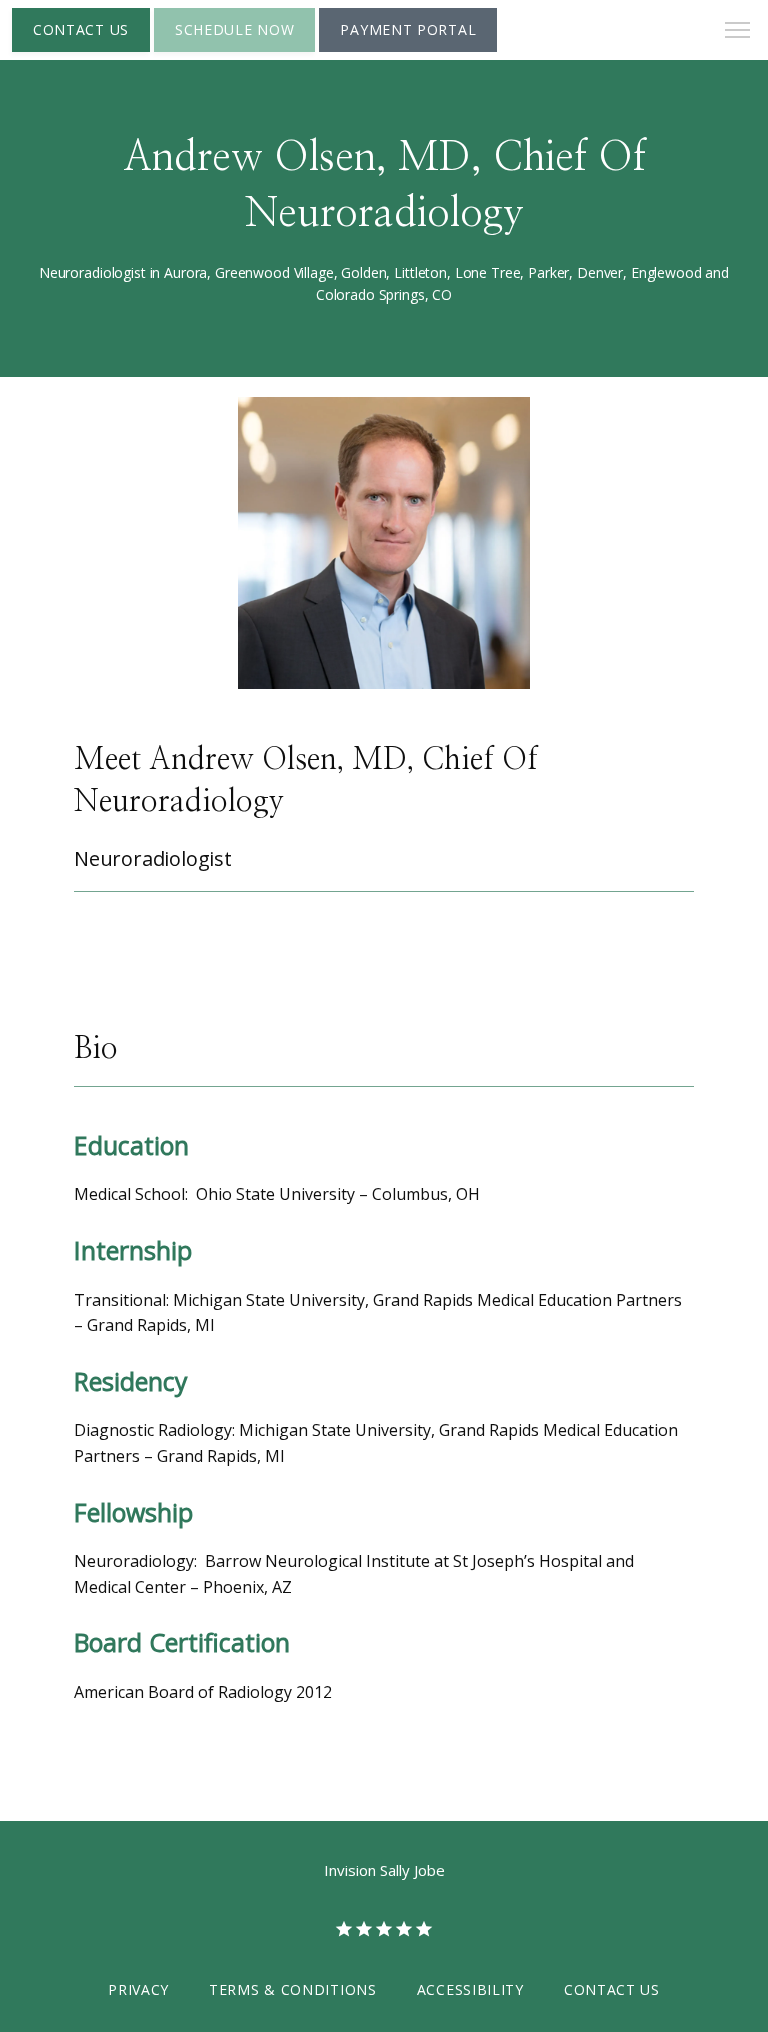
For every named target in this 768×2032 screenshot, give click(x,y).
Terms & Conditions (293, 1989)
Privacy (138, 1989)
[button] (738, 32)
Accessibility (470, 1989)
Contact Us (612, 1989)
